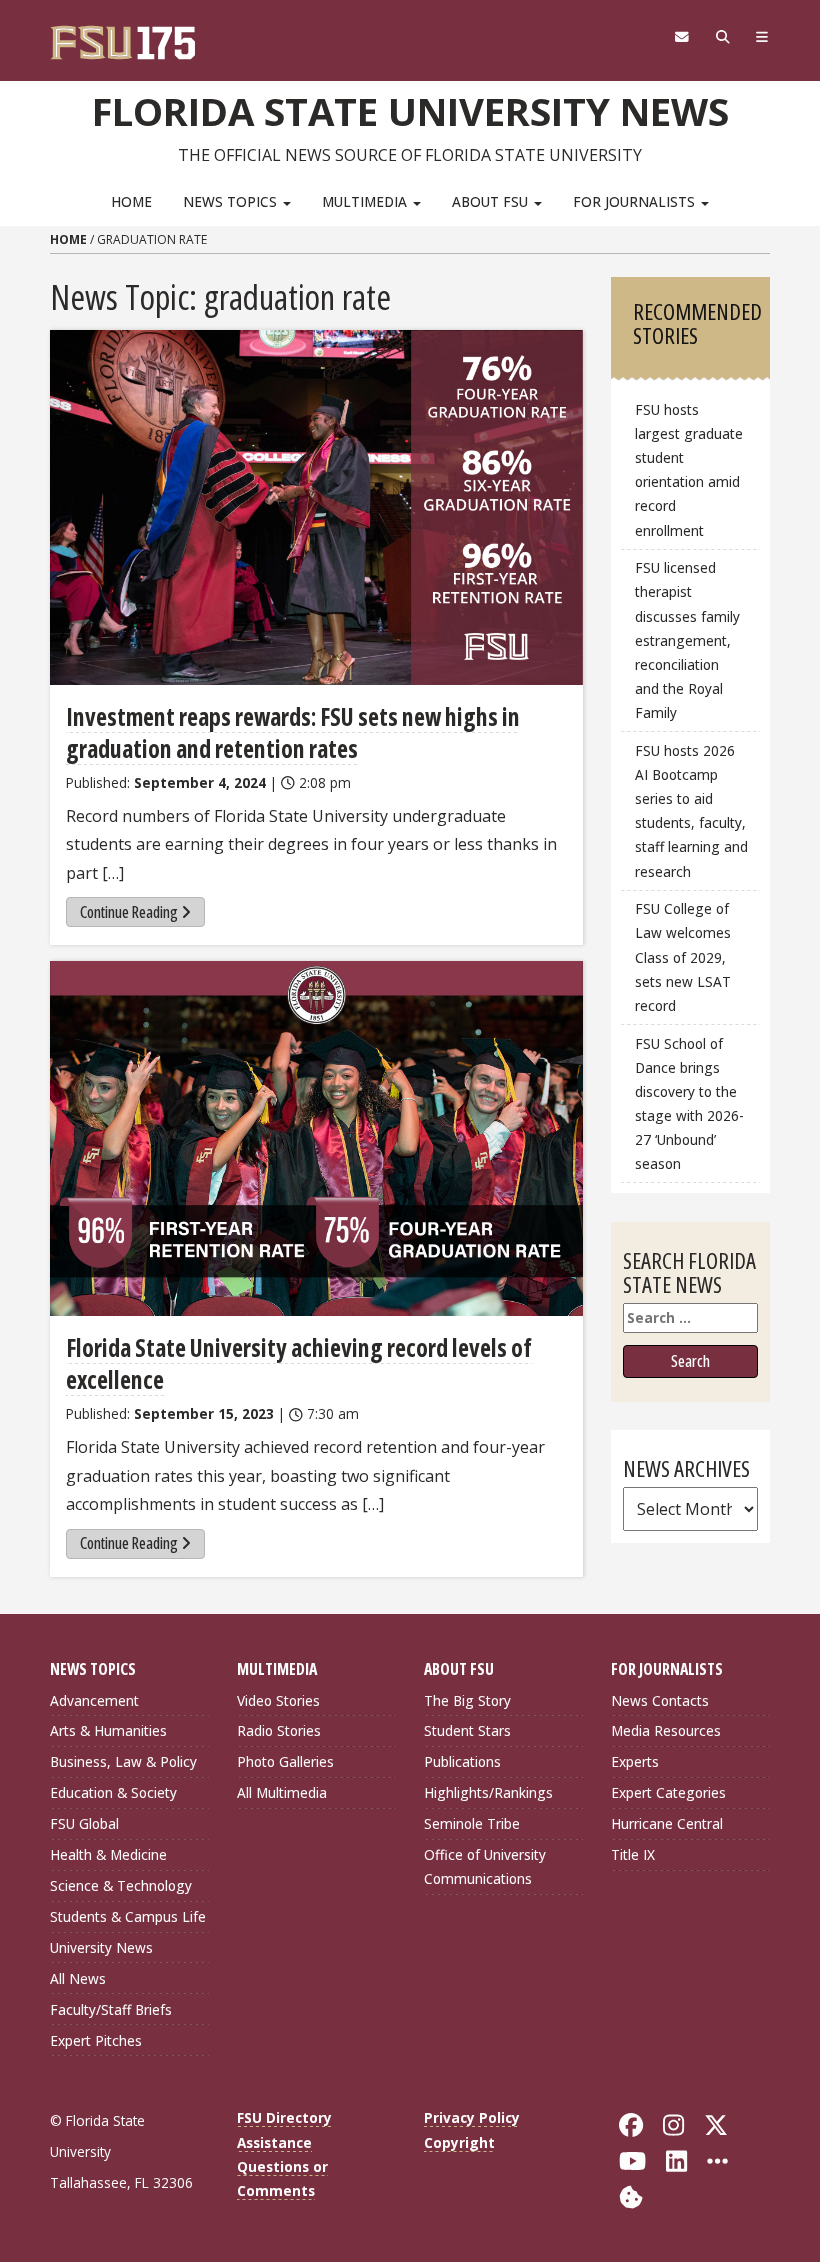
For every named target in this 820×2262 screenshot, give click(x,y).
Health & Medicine (108, 1854)
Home (131, 201)
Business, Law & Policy (123, 1761)
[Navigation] (762, 37)
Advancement (94, 1700)
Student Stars (467, 1730)
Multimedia (366, 201)
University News (101, 1947)
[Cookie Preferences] (631, 2195)
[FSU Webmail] (681, 37)
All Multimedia (282, 1792)
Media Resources (666, 1730)
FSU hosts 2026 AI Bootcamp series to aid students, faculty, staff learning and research (691, 811)
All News (78, 1978)
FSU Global (84, 1823)
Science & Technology (121, 1885)
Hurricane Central (667, 1823)
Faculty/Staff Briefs (111, 2009)
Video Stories (278, 1700)
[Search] (722, 37)
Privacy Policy (472, 2117)
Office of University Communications (485, 1866)
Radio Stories (279, 1730)
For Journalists (636, 201)
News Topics (232, 201)
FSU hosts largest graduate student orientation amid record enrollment (689, 470)
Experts (635, 1761)
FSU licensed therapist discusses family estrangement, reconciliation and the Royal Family (687, 640)
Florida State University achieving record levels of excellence (299, 1363)
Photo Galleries (285, 1761)
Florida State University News (410, 111)
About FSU (492, 201)
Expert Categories (668, 1792)
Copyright (459, 2142)
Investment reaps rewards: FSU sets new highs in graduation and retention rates (293, 732)
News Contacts (660, 1700)
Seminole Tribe (472, 1823)
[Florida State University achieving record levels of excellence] (316, 1138)
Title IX (633, 1854)
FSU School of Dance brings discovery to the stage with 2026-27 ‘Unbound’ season (689, 1104)
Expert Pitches (96, 2040)
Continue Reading (129, 912)
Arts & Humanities (108, 1730)
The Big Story (467, 1700)
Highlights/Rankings (488, 1792)
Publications (462, 1761)
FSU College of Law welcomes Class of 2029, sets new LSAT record (683, 957)
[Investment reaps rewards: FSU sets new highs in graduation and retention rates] (316, 507)
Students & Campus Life (128, 1916)
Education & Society (113, 1792)
